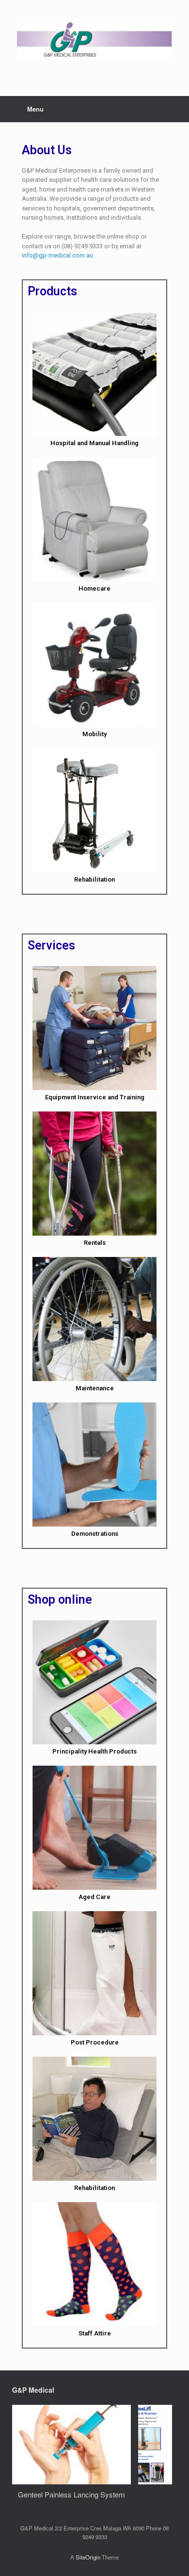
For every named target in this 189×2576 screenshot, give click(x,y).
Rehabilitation (94, 879)
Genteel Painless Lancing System (71, 2494)
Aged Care (94, 1897)
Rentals (95, 1243)
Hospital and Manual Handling (94, 443)
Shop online (60, 1600)
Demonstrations (95, 1534)
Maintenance (95, 1388)
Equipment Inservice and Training (95, 1097)
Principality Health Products (94, 1751)
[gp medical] (94, 41)
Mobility (94, 734)
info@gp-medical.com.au (57, 255)
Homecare (94, 588)
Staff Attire (95, 2333)
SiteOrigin (88, 2557)
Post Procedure (95, 2042)
